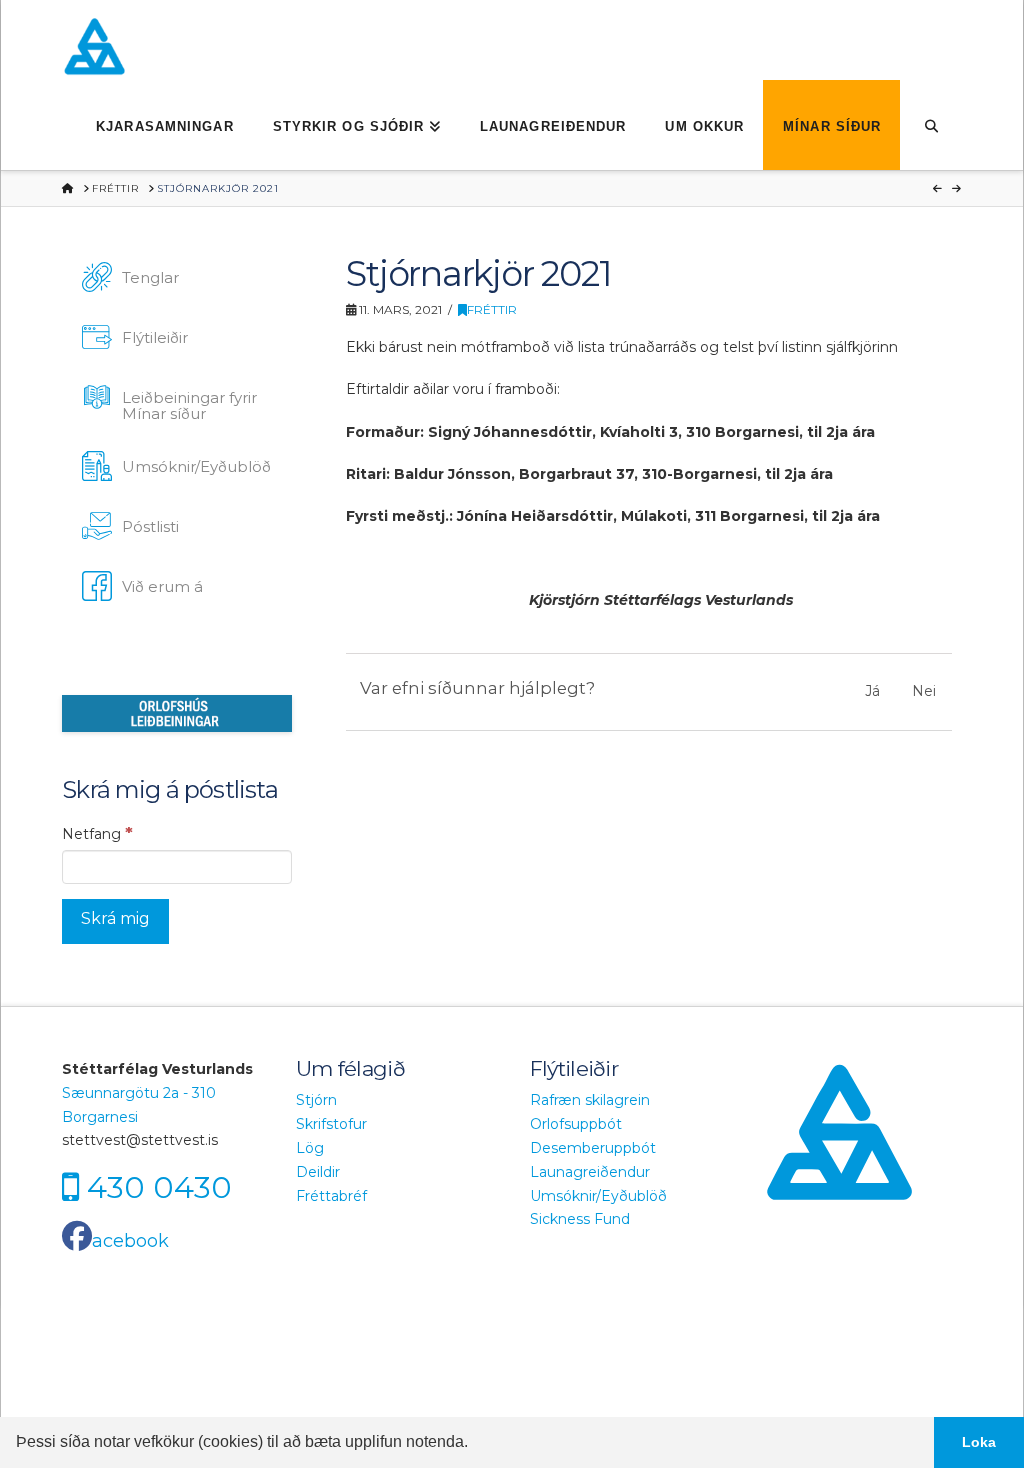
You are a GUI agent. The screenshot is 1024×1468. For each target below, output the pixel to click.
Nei (924, 691)
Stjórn (316, 1100)
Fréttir (492, 309)
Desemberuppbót (593, 1148)
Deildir (318, 1172)
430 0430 (159, 1187)
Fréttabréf (331, 1196)
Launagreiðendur (590, 1172)
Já (872, 691)
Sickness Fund (580, 1219)
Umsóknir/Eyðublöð (598, 1196)
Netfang (97, 833)
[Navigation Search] (930, 125)
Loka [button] (979, 1442)
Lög (310, 1148)
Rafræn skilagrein (590, 1100)
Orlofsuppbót (576, 1124)
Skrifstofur (331, 1124)
